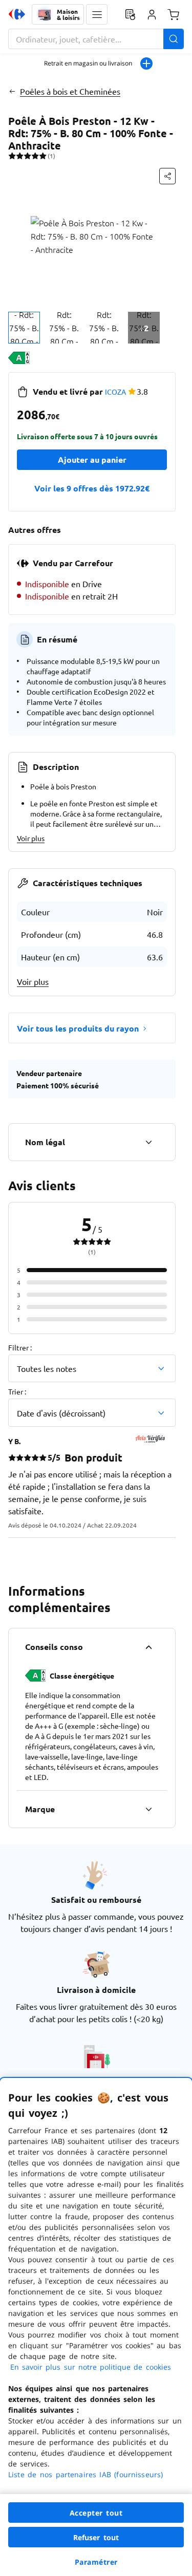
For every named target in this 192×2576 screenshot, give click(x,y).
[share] (167, 176)
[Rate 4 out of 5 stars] (35, 156)
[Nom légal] (148, 1142)
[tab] (24, 328)
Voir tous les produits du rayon (78, 1028)
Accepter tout (96, 2513)
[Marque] (148, 1809)
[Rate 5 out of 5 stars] (43, 156)
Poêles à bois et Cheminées (70, 91)
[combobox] (96, 39)
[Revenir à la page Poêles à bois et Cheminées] (12, 91)
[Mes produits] (130, 14)
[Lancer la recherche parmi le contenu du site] (174, 39)
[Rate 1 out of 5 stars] (12, 156)
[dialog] (96, 2327)
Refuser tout (96, 2537)
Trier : (17, 1391)
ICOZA (115, 392)
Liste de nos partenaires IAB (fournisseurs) (86, 2474)
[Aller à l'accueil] (17, 14)
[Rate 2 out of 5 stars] (20, 156)
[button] (97, 14)
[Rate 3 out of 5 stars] (27, 156)
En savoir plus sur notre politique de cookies (91, 2367)
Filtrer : (20, 1347)
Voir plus (31, 838)
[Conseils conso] (148, 1647)
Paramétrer (96, 2562)
